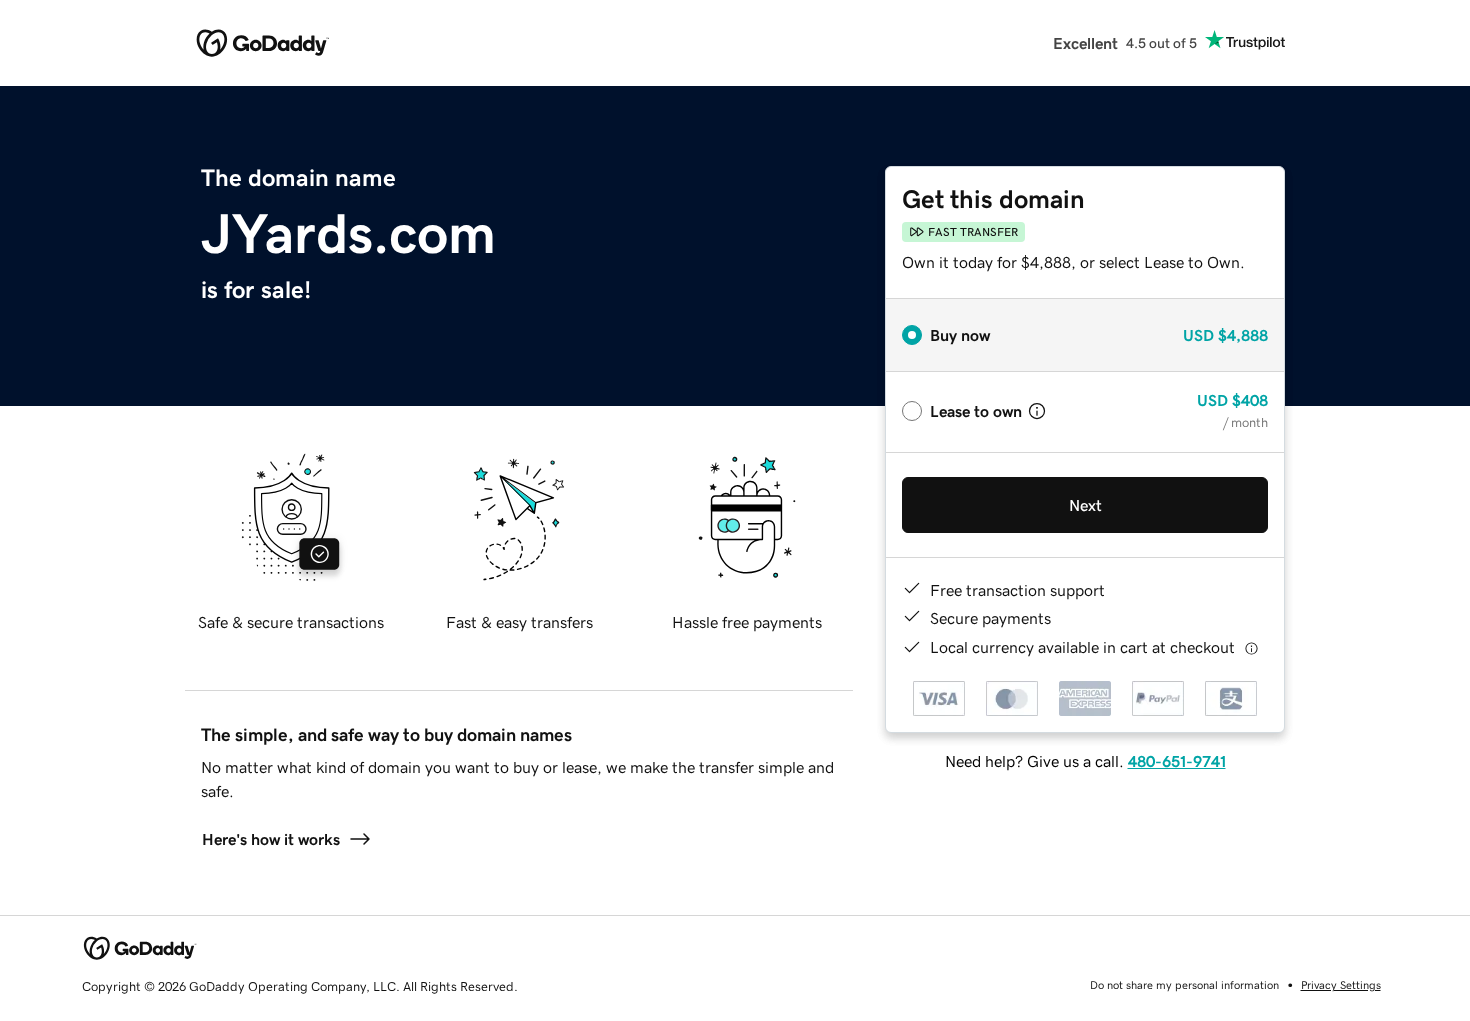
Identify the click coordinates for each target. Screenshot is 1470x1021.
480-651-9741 (1177, 761)
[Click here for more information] (1251, 647)
